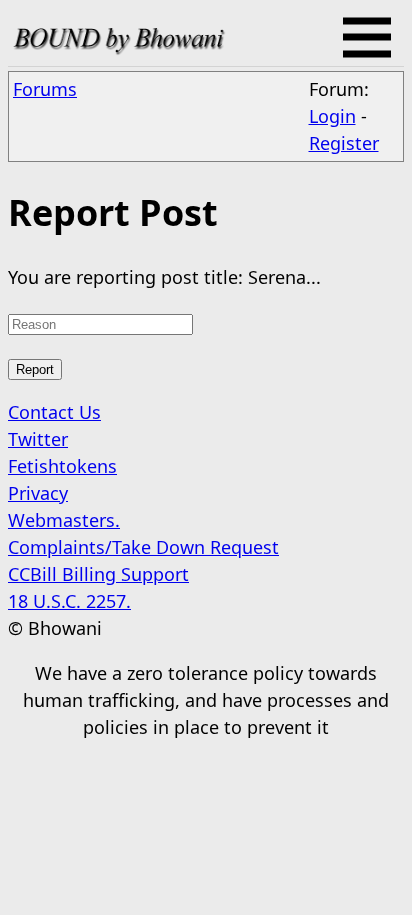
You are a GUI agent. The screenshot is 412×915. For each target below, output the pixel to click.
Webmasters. (64, 520)
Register (344, 143)
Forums (45, 89)
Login (332, 116)
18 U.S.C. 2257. (69, 601)
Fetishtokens (62, 466)
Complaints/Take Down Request (143, 547)
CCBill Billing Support (98, 574)
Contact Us (54, 412)
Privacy (38, 493)
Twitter (38, 439)
